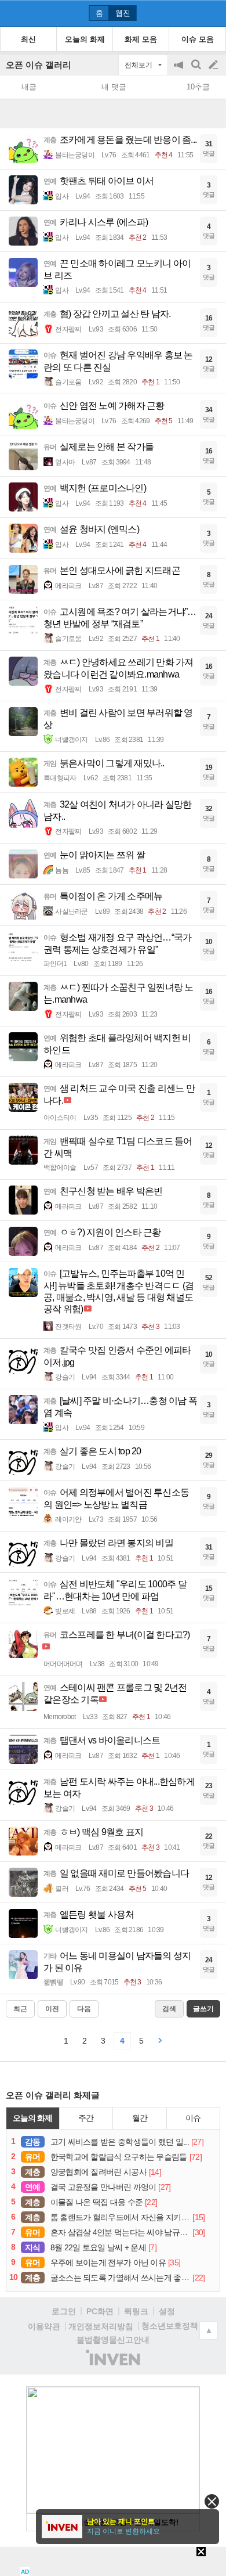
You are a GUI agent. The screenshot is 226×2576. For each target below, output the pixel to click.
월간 (140, 2118)
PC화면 (100, 2311)
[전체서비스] (212, 13)
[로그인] (192, 13)
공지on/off (180, 71)
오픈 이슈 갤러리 (39, 65)
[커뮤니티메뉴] (12, 13)
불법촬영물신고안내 (113, 2340)
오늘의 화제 (32, 2118)
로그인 (64, 2311)
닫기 (212, 2501)
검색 (197, 71)
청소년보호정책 (170, 2326)
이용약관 (44, 2326)
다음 (84, 2009)
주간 (86, 2118)
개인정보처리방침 (101, 2326)
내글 (29, 87)
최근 (20, 2009)
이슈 (193, 2118)
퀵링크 (136, 2311)
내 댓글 (114, 87)
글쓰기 (214, 65)
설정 (167, 2311)
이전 (52, 2009)
